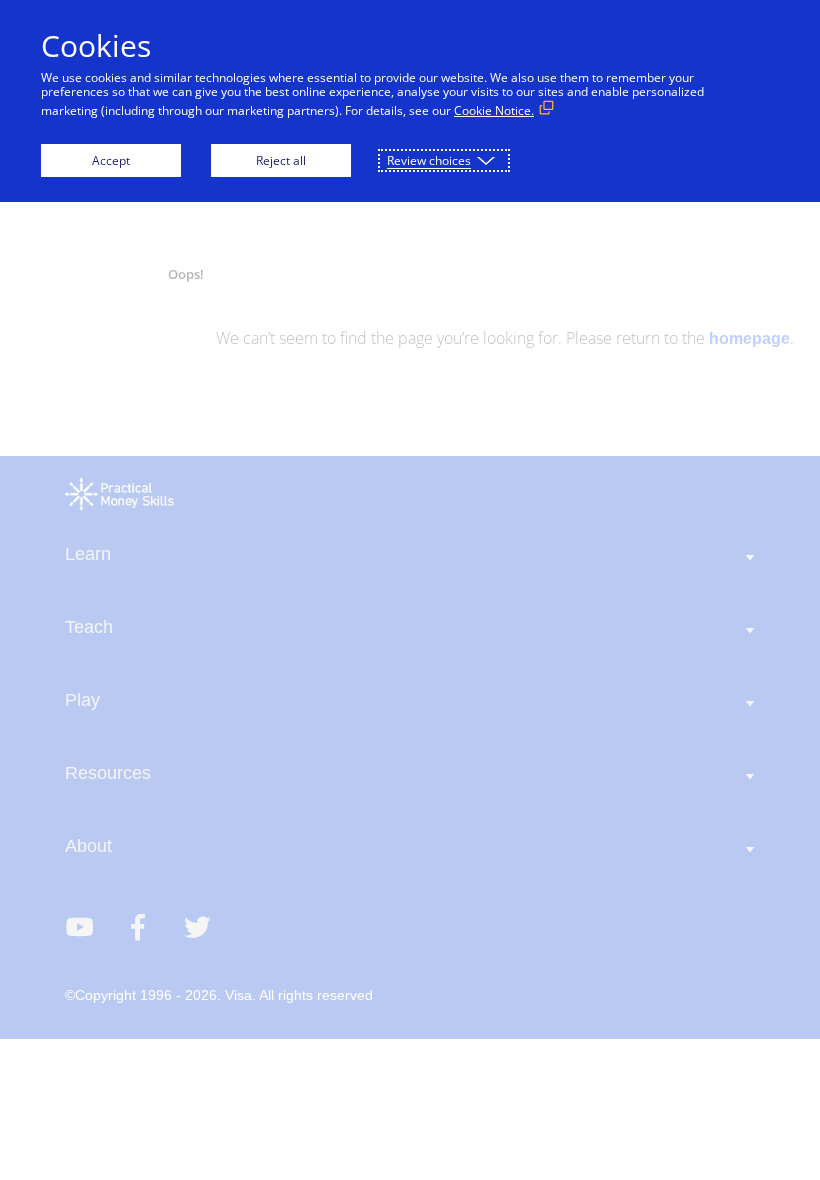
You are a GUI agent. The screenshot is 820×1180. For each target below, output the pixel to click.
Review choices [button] (429, 160)
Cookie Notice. (494, 110)
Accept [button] (111, 160)
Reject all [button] (281, 160)
